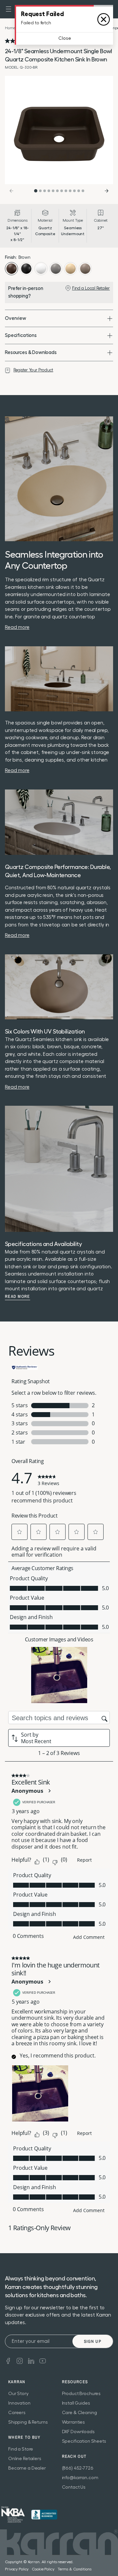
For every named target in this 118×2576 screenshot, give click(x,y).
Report (84, 1860)
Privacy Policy (17, 2569)
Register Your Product (33, 370)
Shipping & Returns (28, 2422)
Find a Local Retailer (91, 288)
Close (65, 38)
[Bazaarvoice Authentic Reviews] (25, 1367)
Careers (17, 2413)
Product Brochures (81, 2394)
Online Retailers (25, 2459)
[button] (9, 9)
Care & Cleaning (79, 2413)
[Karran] (13, 2515)
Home (10, 28)
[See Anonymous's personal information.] (49, 1791)
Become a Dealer (27, 2468)
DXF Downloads (78, 2432)
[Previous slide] (11, 191)
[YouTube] (43, 2360)
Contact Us (74, 2487)
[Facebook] (8, 2360)
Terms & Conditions (75, 2569)
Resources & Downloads (31, 353)
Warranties (74, 2422)
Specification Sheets (84, 2441)
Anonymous (27, 1791)
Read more (18, 1297)
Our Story (18, 2394)
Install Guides (76, 2403)
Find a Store (21, 2449)
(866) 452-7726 (78, 2468)
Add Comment (89, 1937)
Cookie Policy (43, 2569)
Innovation (19, 2403)
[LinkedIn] (31, 2360)
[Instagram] (20, 2360)
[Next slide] (107, 191)
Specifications (21, 335)
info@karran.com (80, 2478)
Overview (16, 318)
